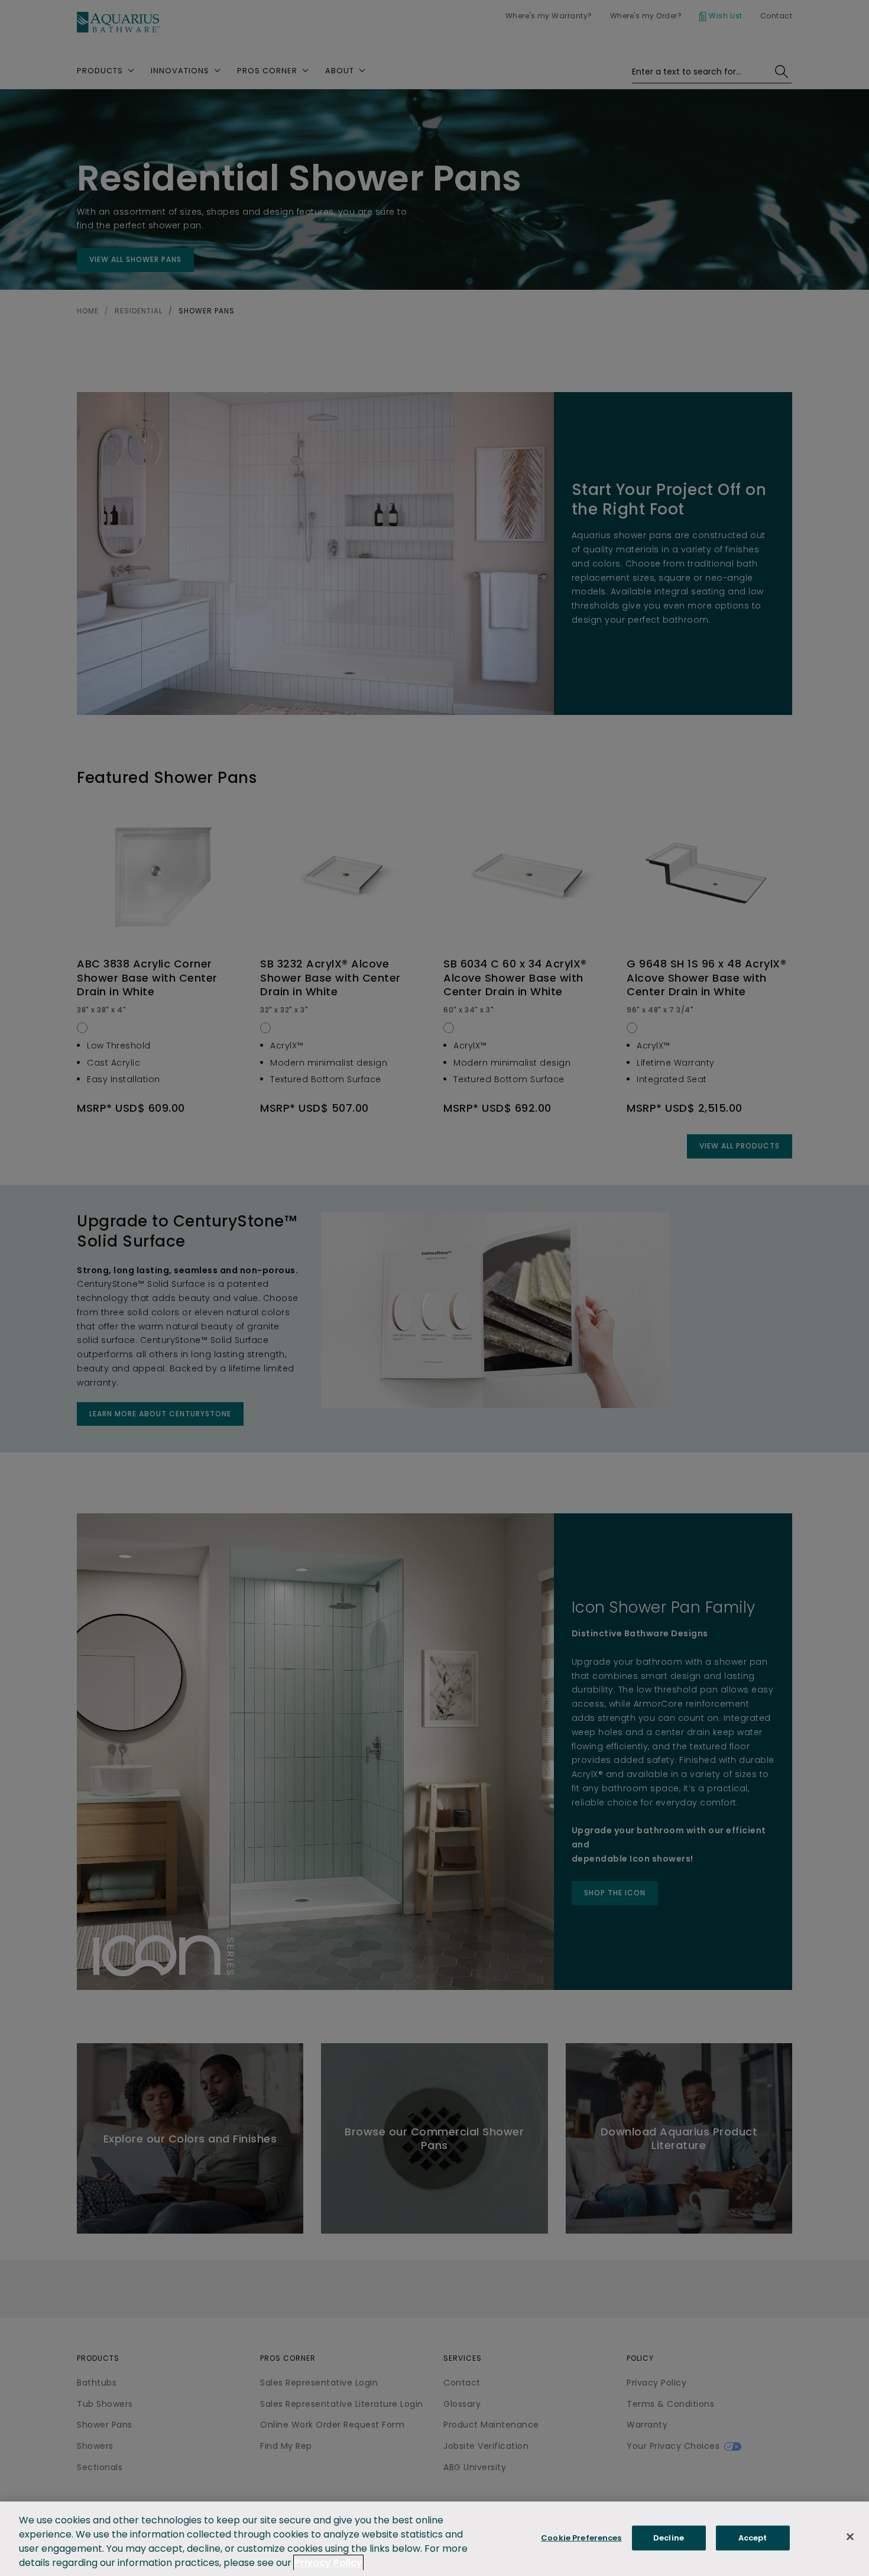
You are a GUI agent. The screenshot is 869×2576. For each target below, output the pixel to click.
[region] (434, 2539)
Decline (669, 2538)
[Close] (850, 2537)
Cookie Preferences (581, 2538)
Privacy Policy (328, 2563)
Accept (753, 2538)
